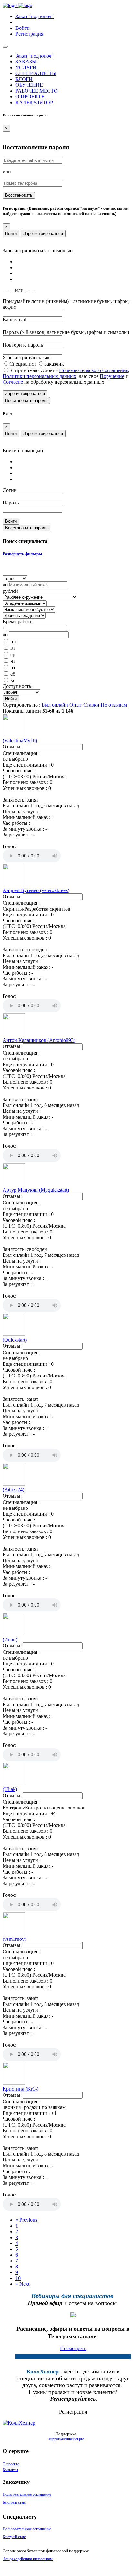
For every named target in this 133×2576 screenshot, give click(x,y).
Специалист (23, 364)
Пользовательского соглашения (94, 370)
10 (18, 2278)
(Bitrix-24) (13, 1490)
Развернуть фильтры (22, 554)
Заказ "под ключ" (35, 16)
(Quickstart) (15, 1340)
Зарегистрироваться (43, 233)
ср (13, 654)
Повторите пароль (23, 345)
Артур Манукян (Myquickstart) (36, 1190)
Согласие (13, 382)
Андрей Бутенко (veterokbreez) (36, 890)
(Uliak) (10, 1789)
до (5, 585)
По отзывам (114, 705)
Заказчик (54, 364)
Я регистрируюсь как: (27, 357)
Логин (10, 490)
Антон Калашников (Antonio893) (39, 1040)
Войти (11, 233)
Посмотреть (73, 2348)
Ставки (92, 705)
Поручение (112, 376)
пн (13, 641)
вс (13, 680)
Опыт (76, 705)
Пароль (11, 503)
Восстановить (19, 195)
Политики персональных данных (39, 376)
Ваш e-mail (14, 320)
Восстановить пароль (26, 400)
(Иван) (10, 1639)
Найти (11, 699)
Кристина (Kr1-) (20, 2089)
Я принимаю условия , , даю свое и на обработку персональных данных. (66, 376)
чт (13, 661)
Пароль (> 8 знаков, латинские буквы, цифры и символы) (66, 332)
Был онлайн (56, 705)
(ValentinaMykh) (20, 741)
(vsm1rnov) (14, 1939)
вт (13, 648)
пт (13, 667)
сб (13, 674)
